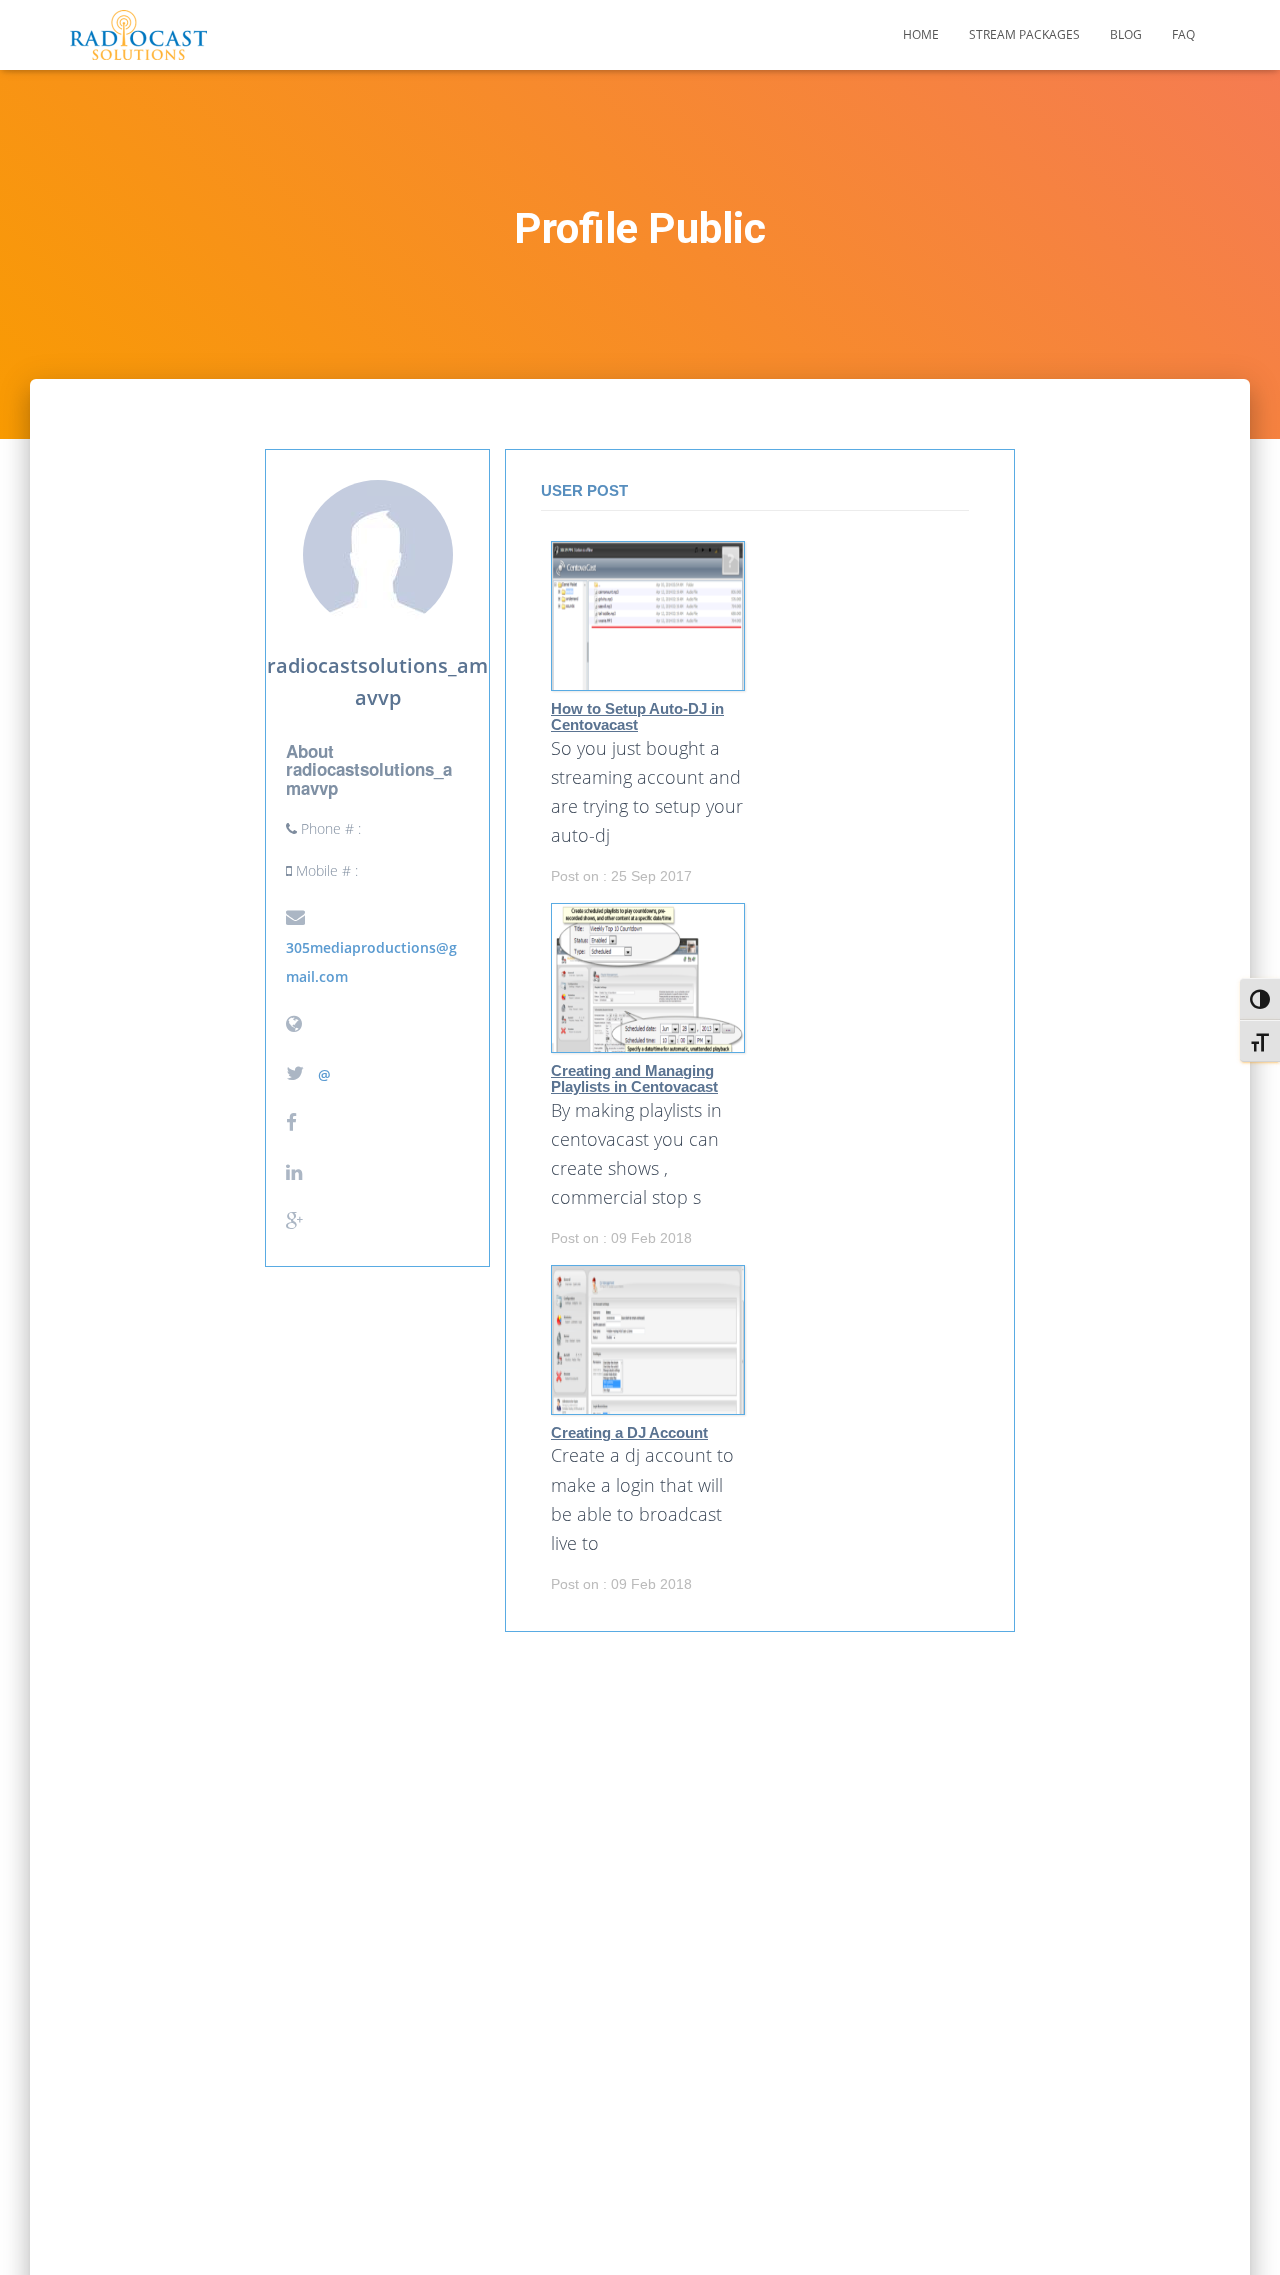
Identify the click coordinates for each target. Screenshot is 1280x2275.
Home (921, 34)
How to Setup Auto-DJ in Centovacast (637, 717)
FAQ (1183, 34)
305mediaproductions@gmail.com (371, 962)
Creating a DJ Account (629, 1433)
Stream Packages (1024, 34)
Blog (1126, 34)
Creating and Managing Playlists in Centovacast (634, 1079)
